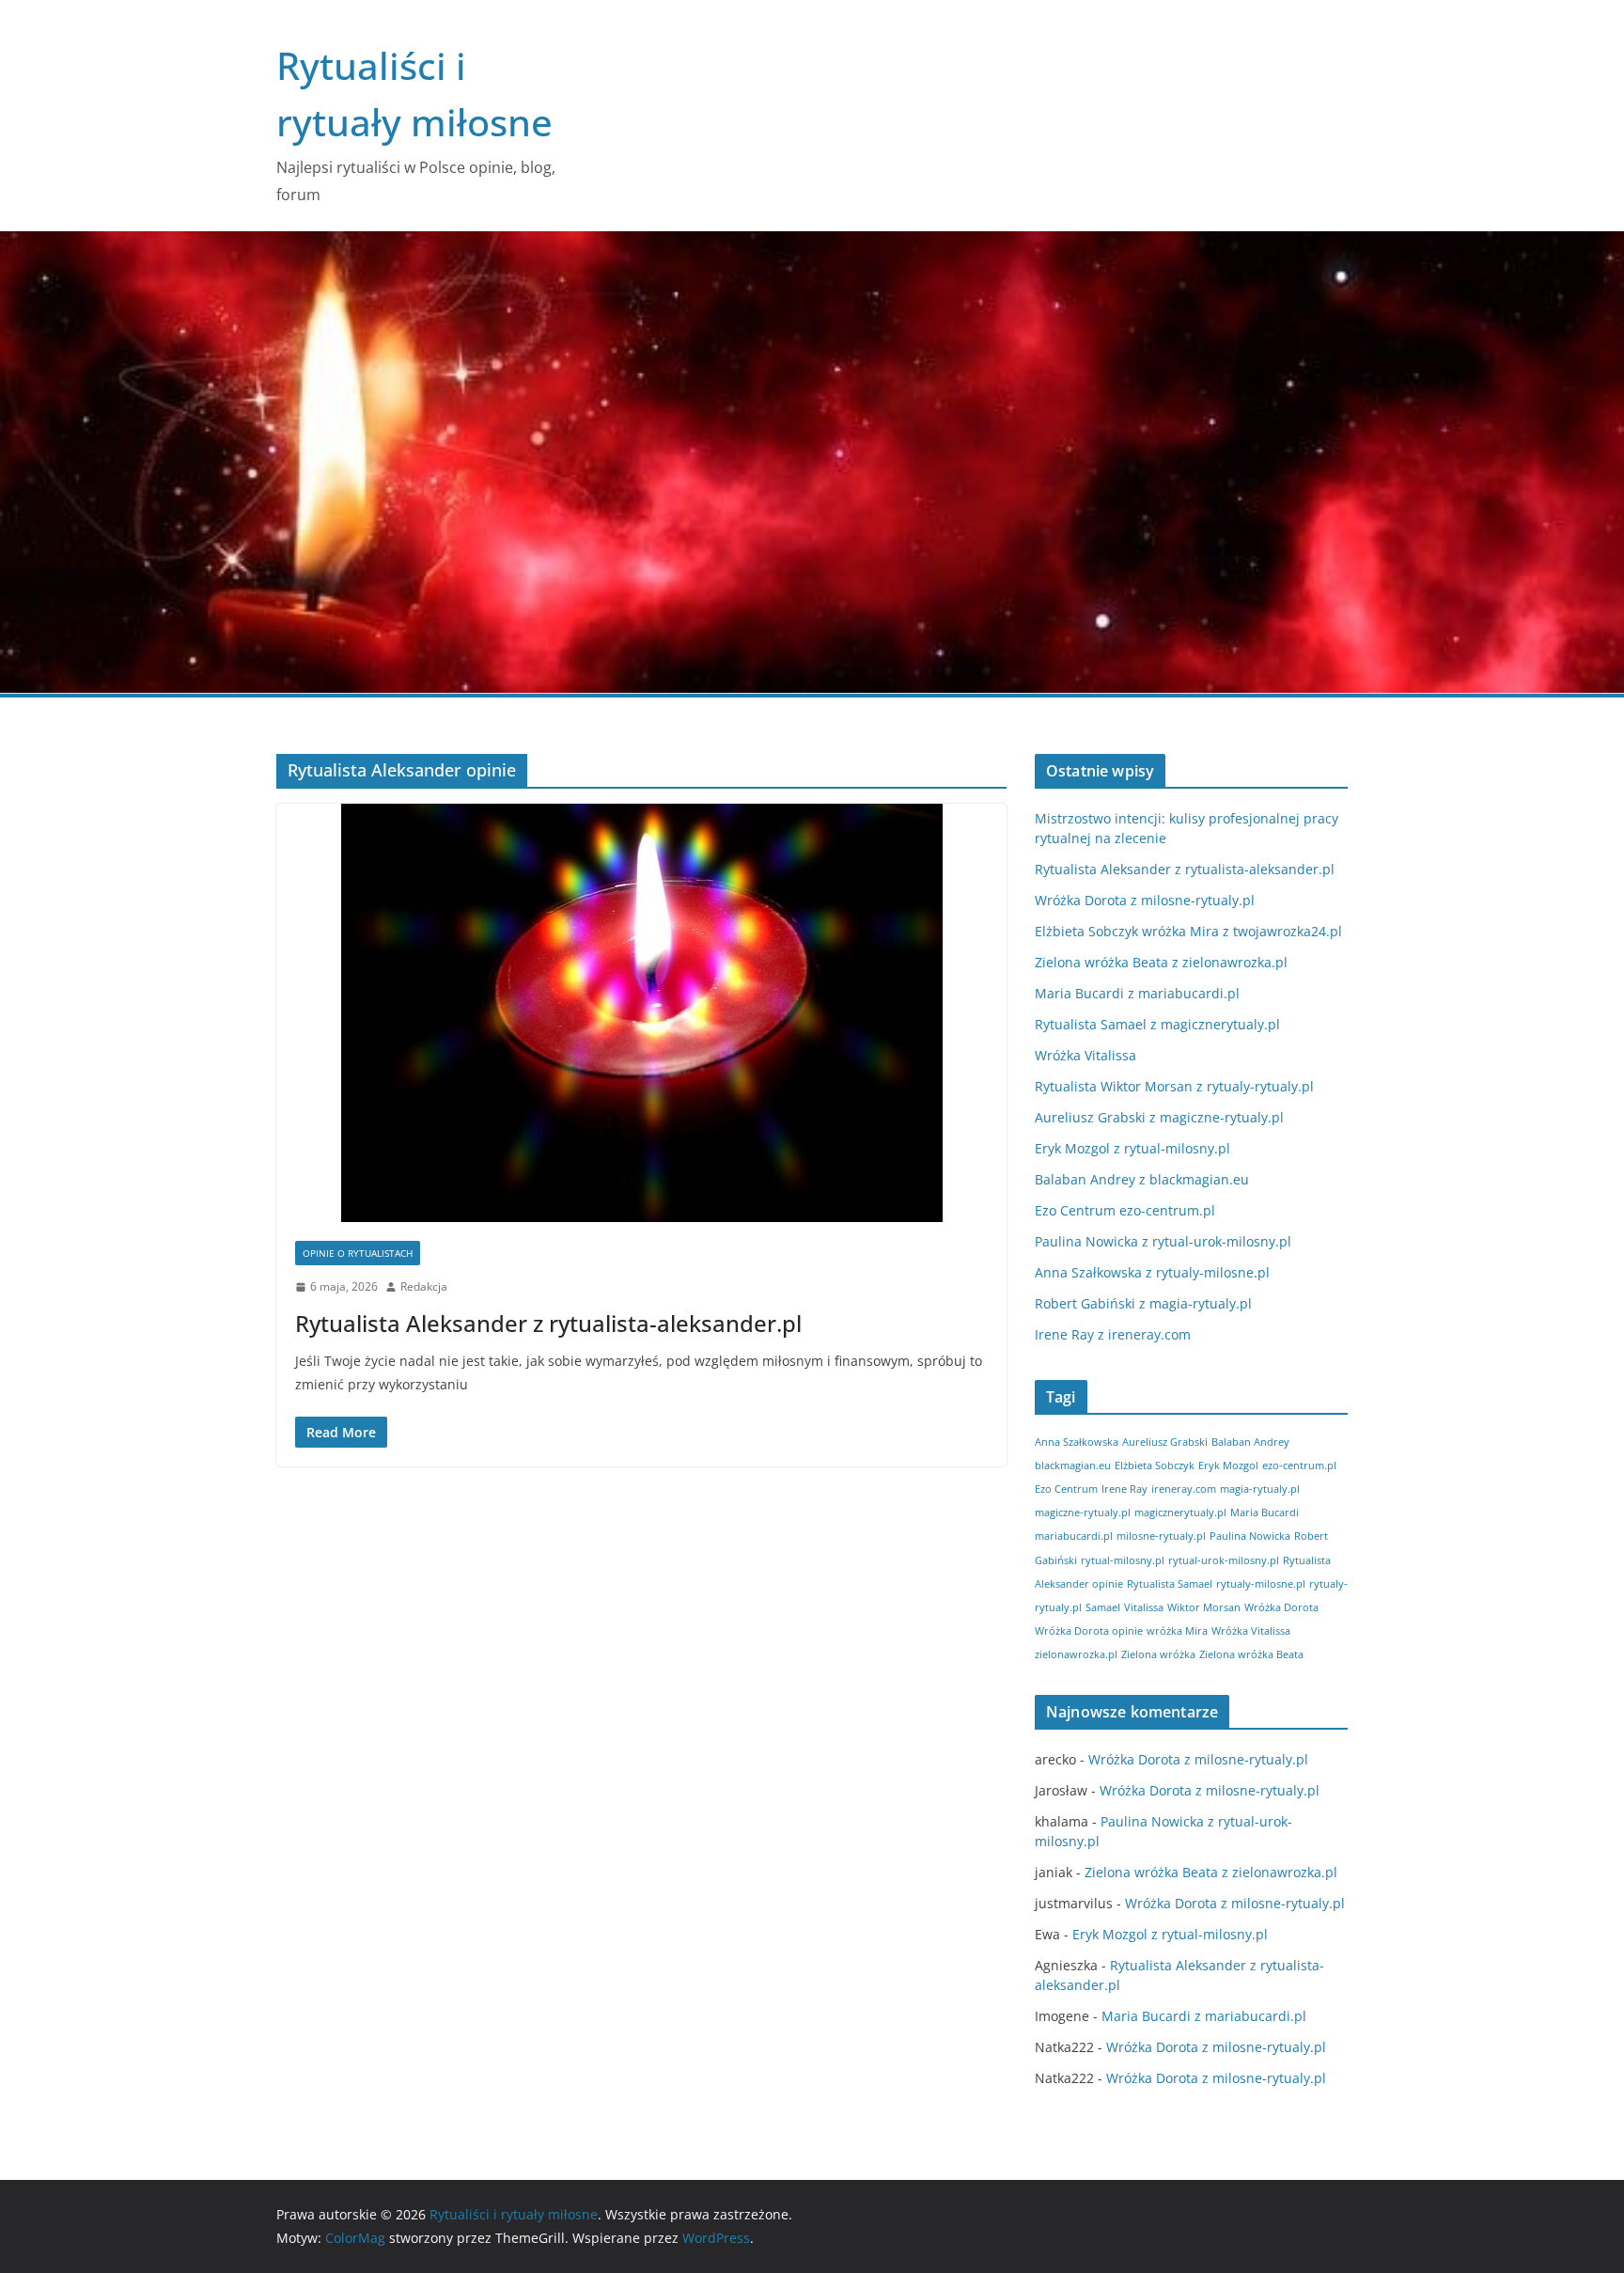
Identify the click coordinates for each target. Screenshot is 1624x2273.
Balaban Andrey (1250, 1442)
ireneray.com (1184, 1489)
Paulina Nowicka (1250, 1536)
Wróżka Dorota (1281, 1607)
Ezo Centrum (1066, 1489)
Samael (1103, 1607)
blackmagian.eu (1073, 1466)
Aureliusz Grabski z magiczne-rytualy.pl (1159, 1117)
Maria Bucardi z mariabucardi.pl (1137, 993)
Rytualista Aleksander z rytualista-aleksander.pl (548, 1323)
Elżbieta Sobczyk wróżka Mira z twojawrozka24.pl (1188, 931)
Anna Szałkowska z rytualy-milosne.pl (1152, 1272)
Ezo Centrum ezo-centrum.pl (1125, 1210)
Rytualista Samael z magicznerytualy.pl (1157, 1024)
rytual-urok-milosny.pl (1224, 1560)
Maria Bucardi (1265, 1513)
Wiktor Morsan (1204, 1607)
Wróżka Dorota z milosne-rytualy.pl (1145, 900)
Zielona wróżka (1158, 1654)
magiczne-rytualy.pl (1083, 1513)
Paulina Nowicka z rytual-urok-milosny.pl (1163, 1241)
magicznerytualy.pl (1180, 1513)
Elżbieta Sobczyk (1155, 1466)
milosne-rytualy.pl (1161, 1536)
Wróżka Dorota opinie (1089, 1631)
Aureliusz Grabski (1165, 1442)
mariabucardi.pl (1074, 1536)
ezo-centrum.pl (1299, 1466)
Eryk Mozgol (1228, 1466)
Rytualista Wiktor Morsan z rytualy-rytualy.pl (1174, 1086)
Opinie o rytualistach (358, 1253)
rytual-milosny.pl (1123, 1560)
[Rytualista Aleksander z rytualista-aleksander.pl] (641, 1013)
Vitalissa (1144, 1607)
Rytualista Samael (1170, 1584)
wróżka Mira (1177, 1631)
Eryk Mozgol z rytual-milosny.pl (1132, 1148)
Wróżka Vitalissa (1085, 1055)
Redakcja (424, 1286)
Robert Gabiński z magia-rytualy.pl (1143, 1303)
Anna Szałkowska (1077, 1442)
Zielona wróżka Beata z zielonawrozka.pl (1161, 962)
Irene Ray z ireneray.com (1113, 1334)
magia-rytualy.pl (1260, 1489)
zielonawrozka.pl (1076, 1654)
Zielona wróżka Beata (1251, 1654)
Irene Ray (1124, 1489)
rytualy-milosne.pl (1261, 1584)
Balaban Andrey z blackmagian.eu (1142, 1179)
